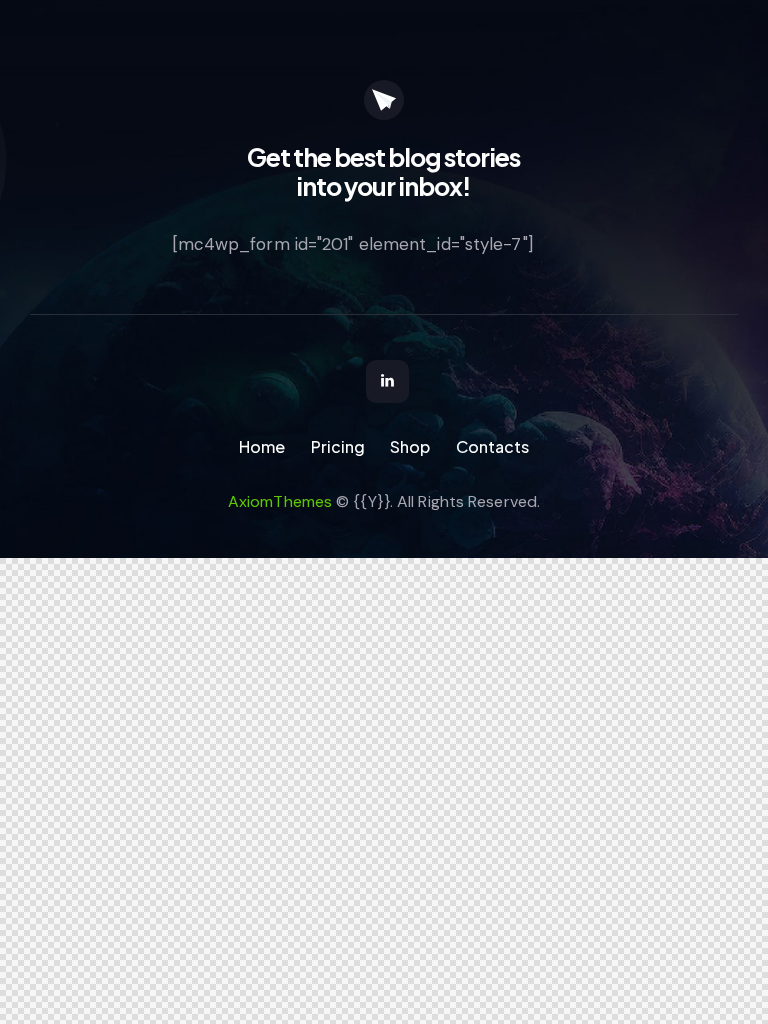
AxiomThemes (280, 501)
